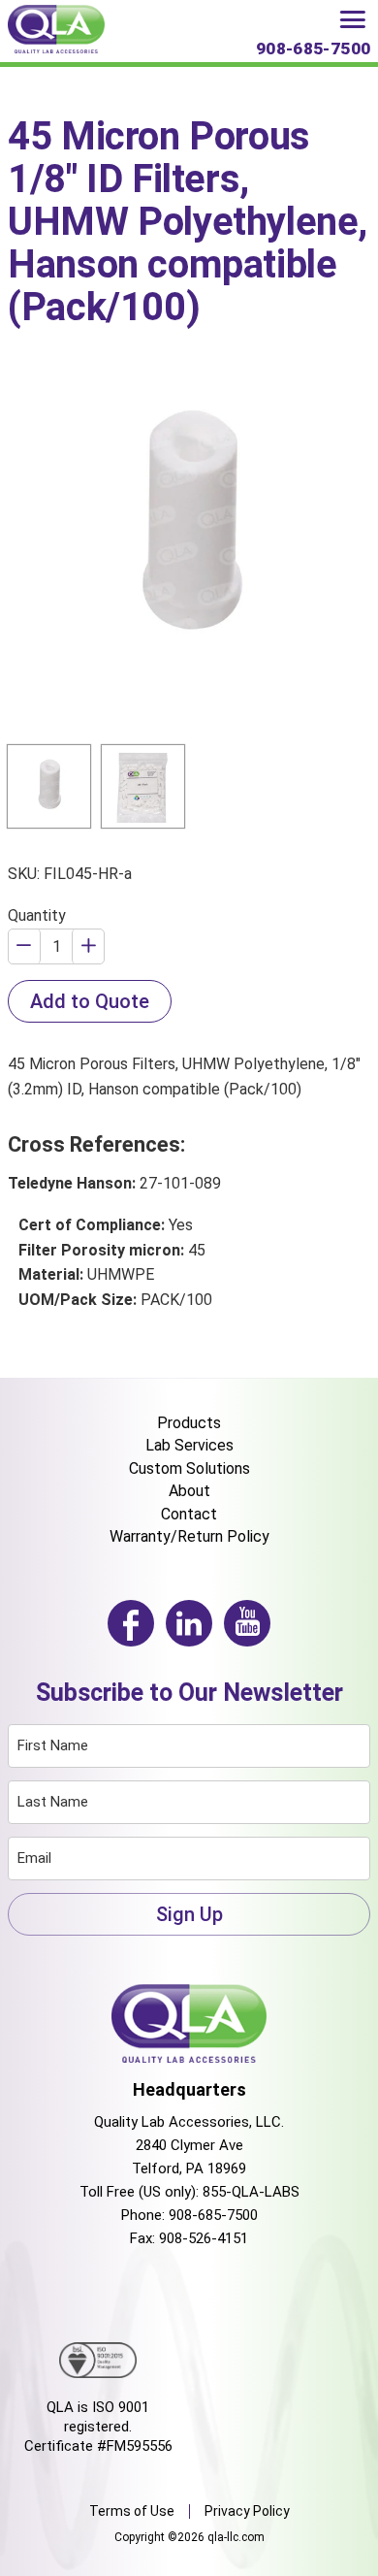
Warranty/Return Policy (189, 1536)
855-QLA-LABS (251, 2192)
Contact (189, 1514)
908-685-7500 (213, 2215)
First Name (53, 1745)
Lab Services (189, 1445)
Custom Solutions (189, 1468)
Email (34, 1858)
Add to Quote (90, 1001)
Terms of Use (132, 2511)
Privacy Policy (247, 2511)
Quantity (37, 915)
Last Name (53, 1802)
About (189, 1491)
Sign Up (189, 1914)
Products (189, 1423)
